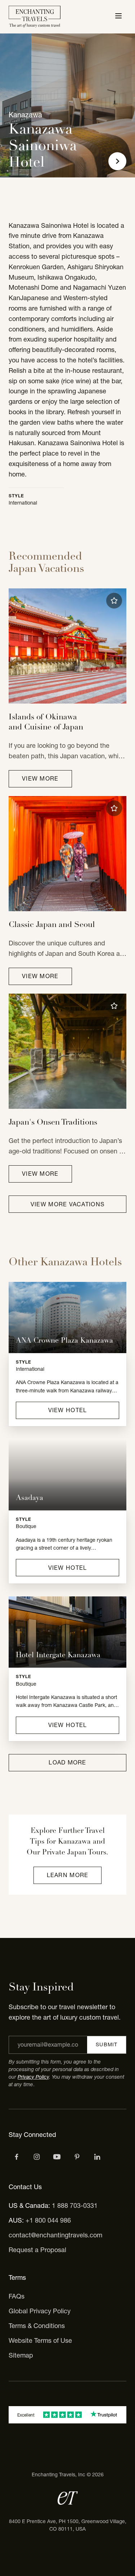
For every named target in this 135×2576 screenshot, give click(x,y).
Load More (67, 1762)
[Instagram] (37, 2157)
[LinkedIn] (97, 2157)
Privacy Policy (33, 2077)
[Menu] (118, 17)
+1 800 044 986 (48, 2220)
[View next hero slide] (117, 161)
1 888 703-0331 (75, 2206)
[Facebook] (17, 2157)
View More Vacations (67, 1204)
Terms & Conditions (37, 2326)
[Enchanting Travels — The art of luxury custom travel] (35, 17)
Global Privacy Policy (40, 2311)
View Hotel (68, 1410)
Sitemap (21, 2355)
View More (40, 778)
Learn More (68, 1875)
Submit (107, 2044)
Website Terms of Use (40, 2340)
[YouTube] (57, 2157)
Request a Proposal (37, 2250)
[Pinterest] (77, 2157)
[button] (114, 601)
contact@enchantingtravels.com (55, 2235)
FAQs (17, 2296)
